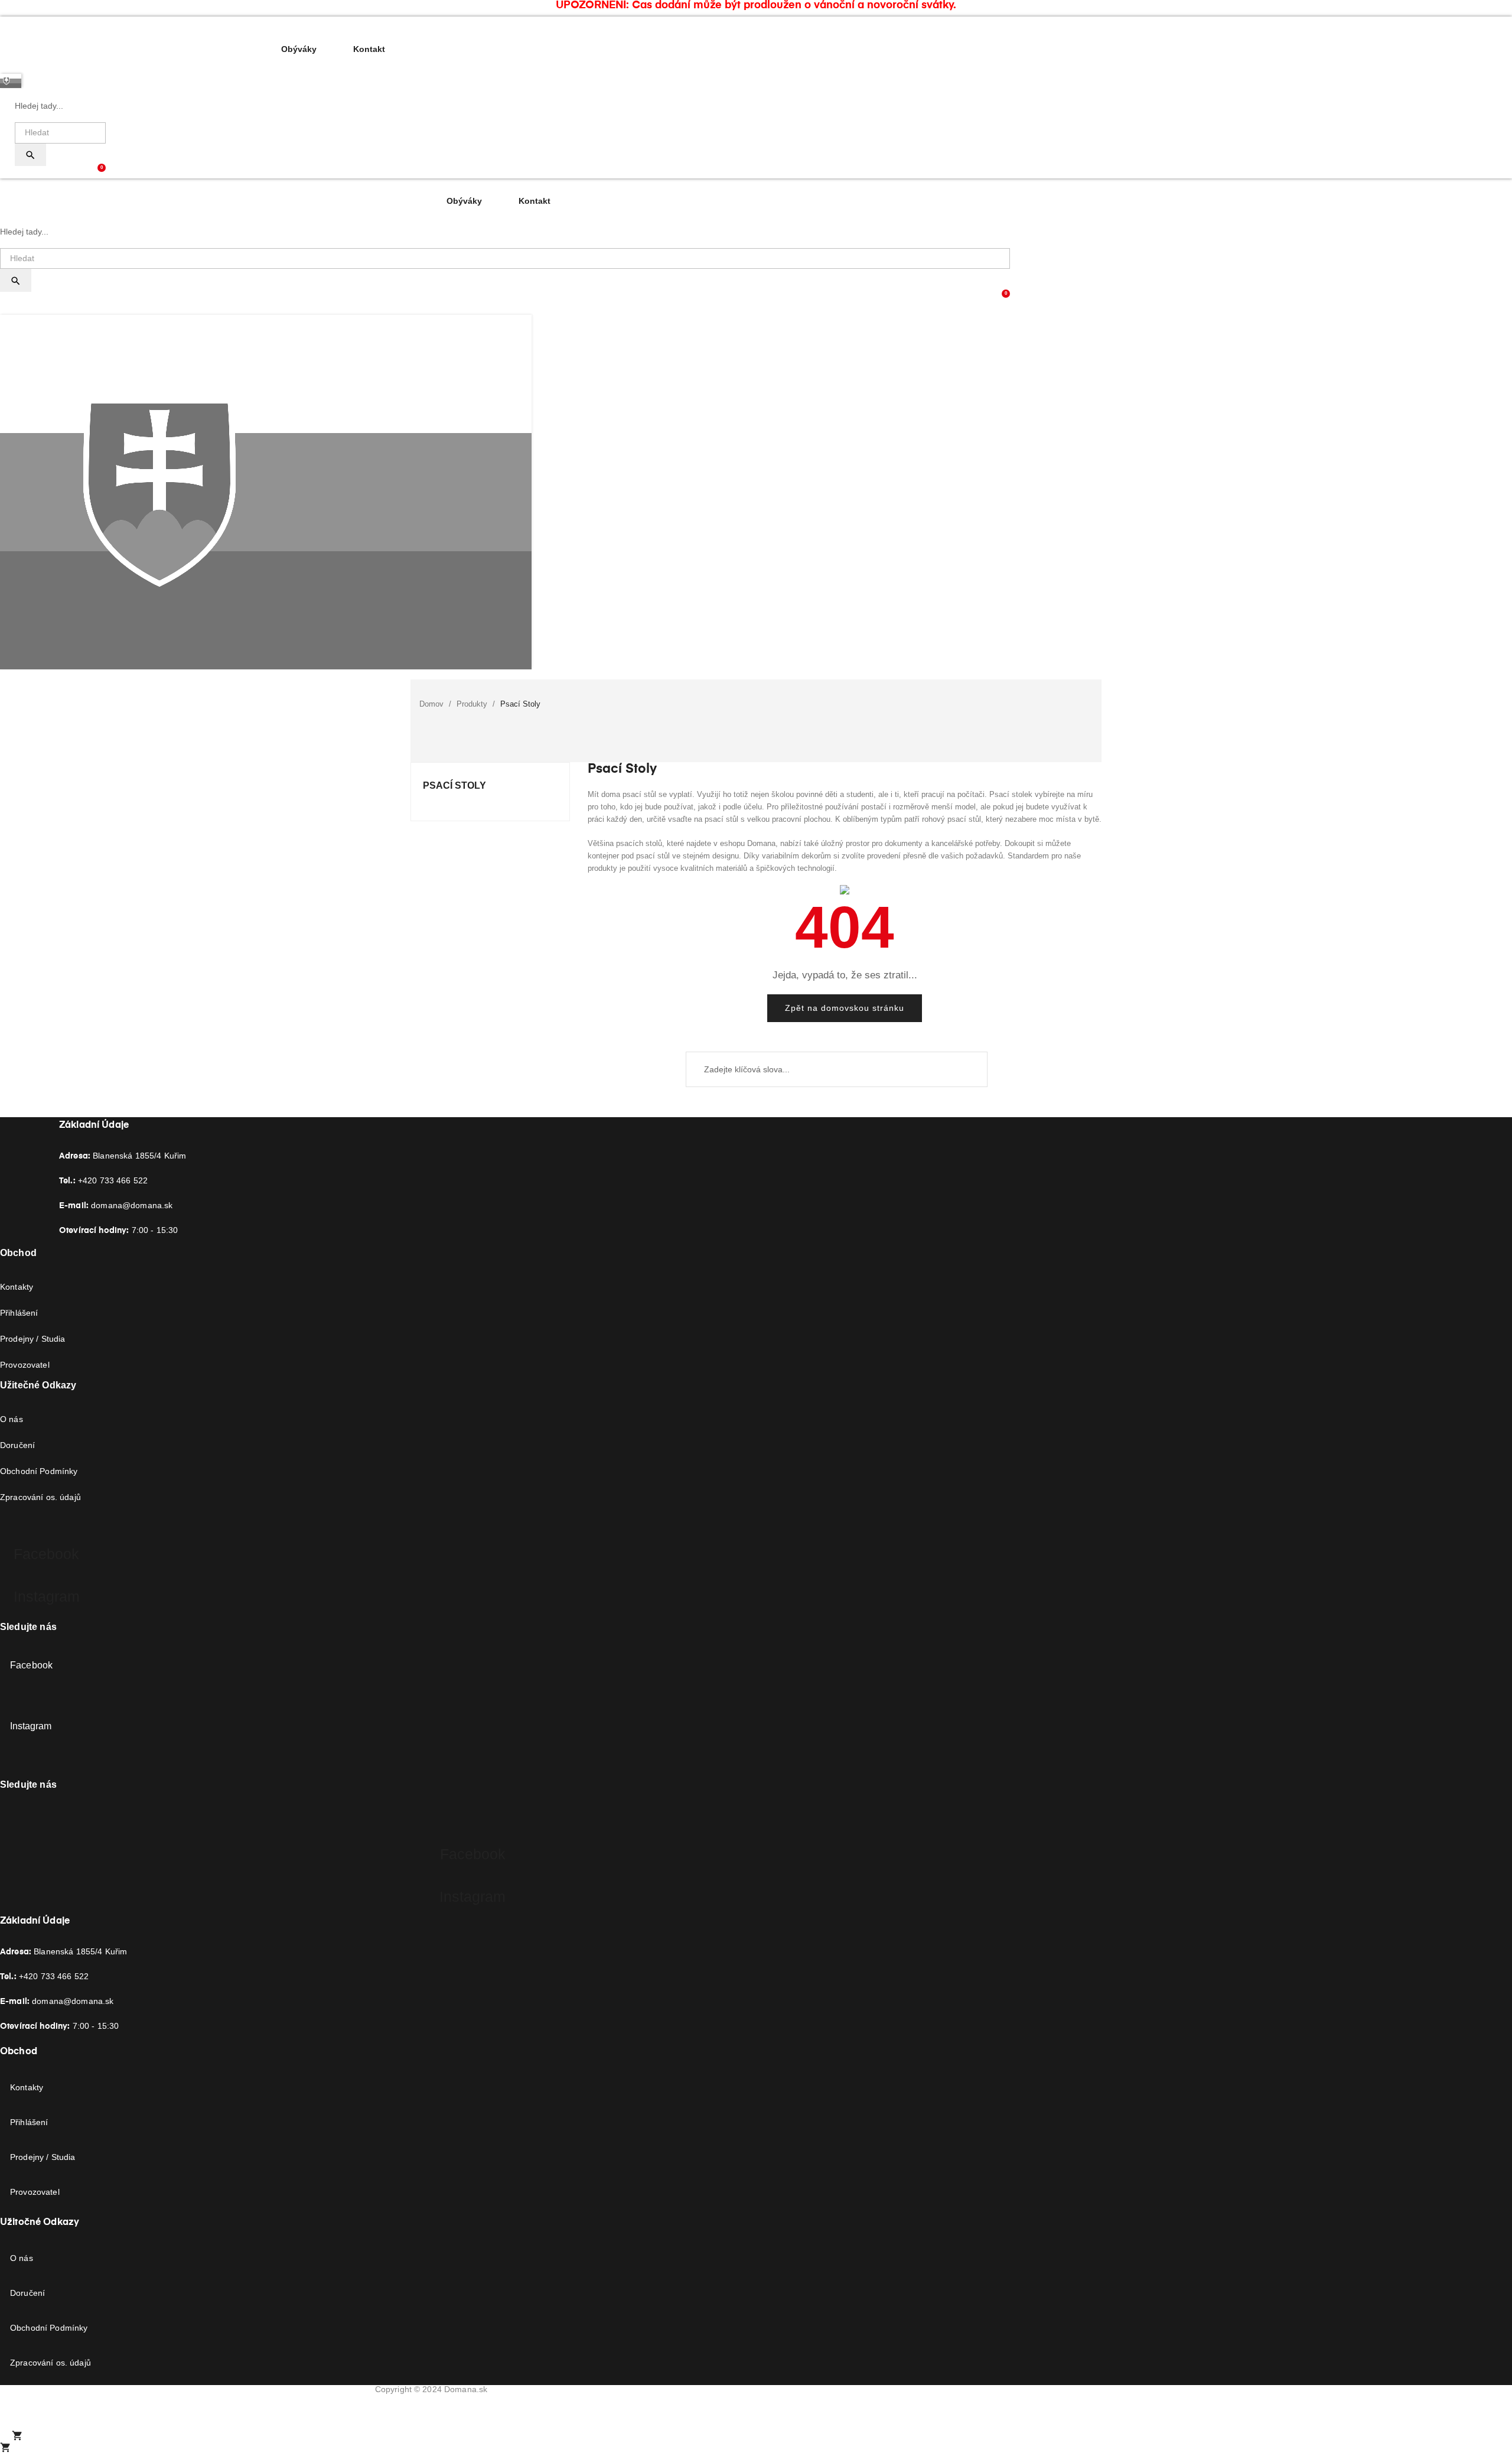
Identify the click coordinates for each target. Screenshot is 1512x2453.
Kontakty (17, 1287)
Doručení (17, 1445)
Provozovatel (25, 1365)
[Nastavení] (101, 173)
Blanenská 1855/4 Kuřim (123, 1156)
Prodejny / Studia (32, 1339)
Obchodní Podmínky (39, 1471)
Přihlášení (19, 1313)
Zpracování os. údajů (40, 1497)
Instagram (31, 1726)
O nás (12, 1419)
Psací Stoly (454, 785)
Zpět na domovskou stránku (845, 1008)
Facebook (31, 1665)
